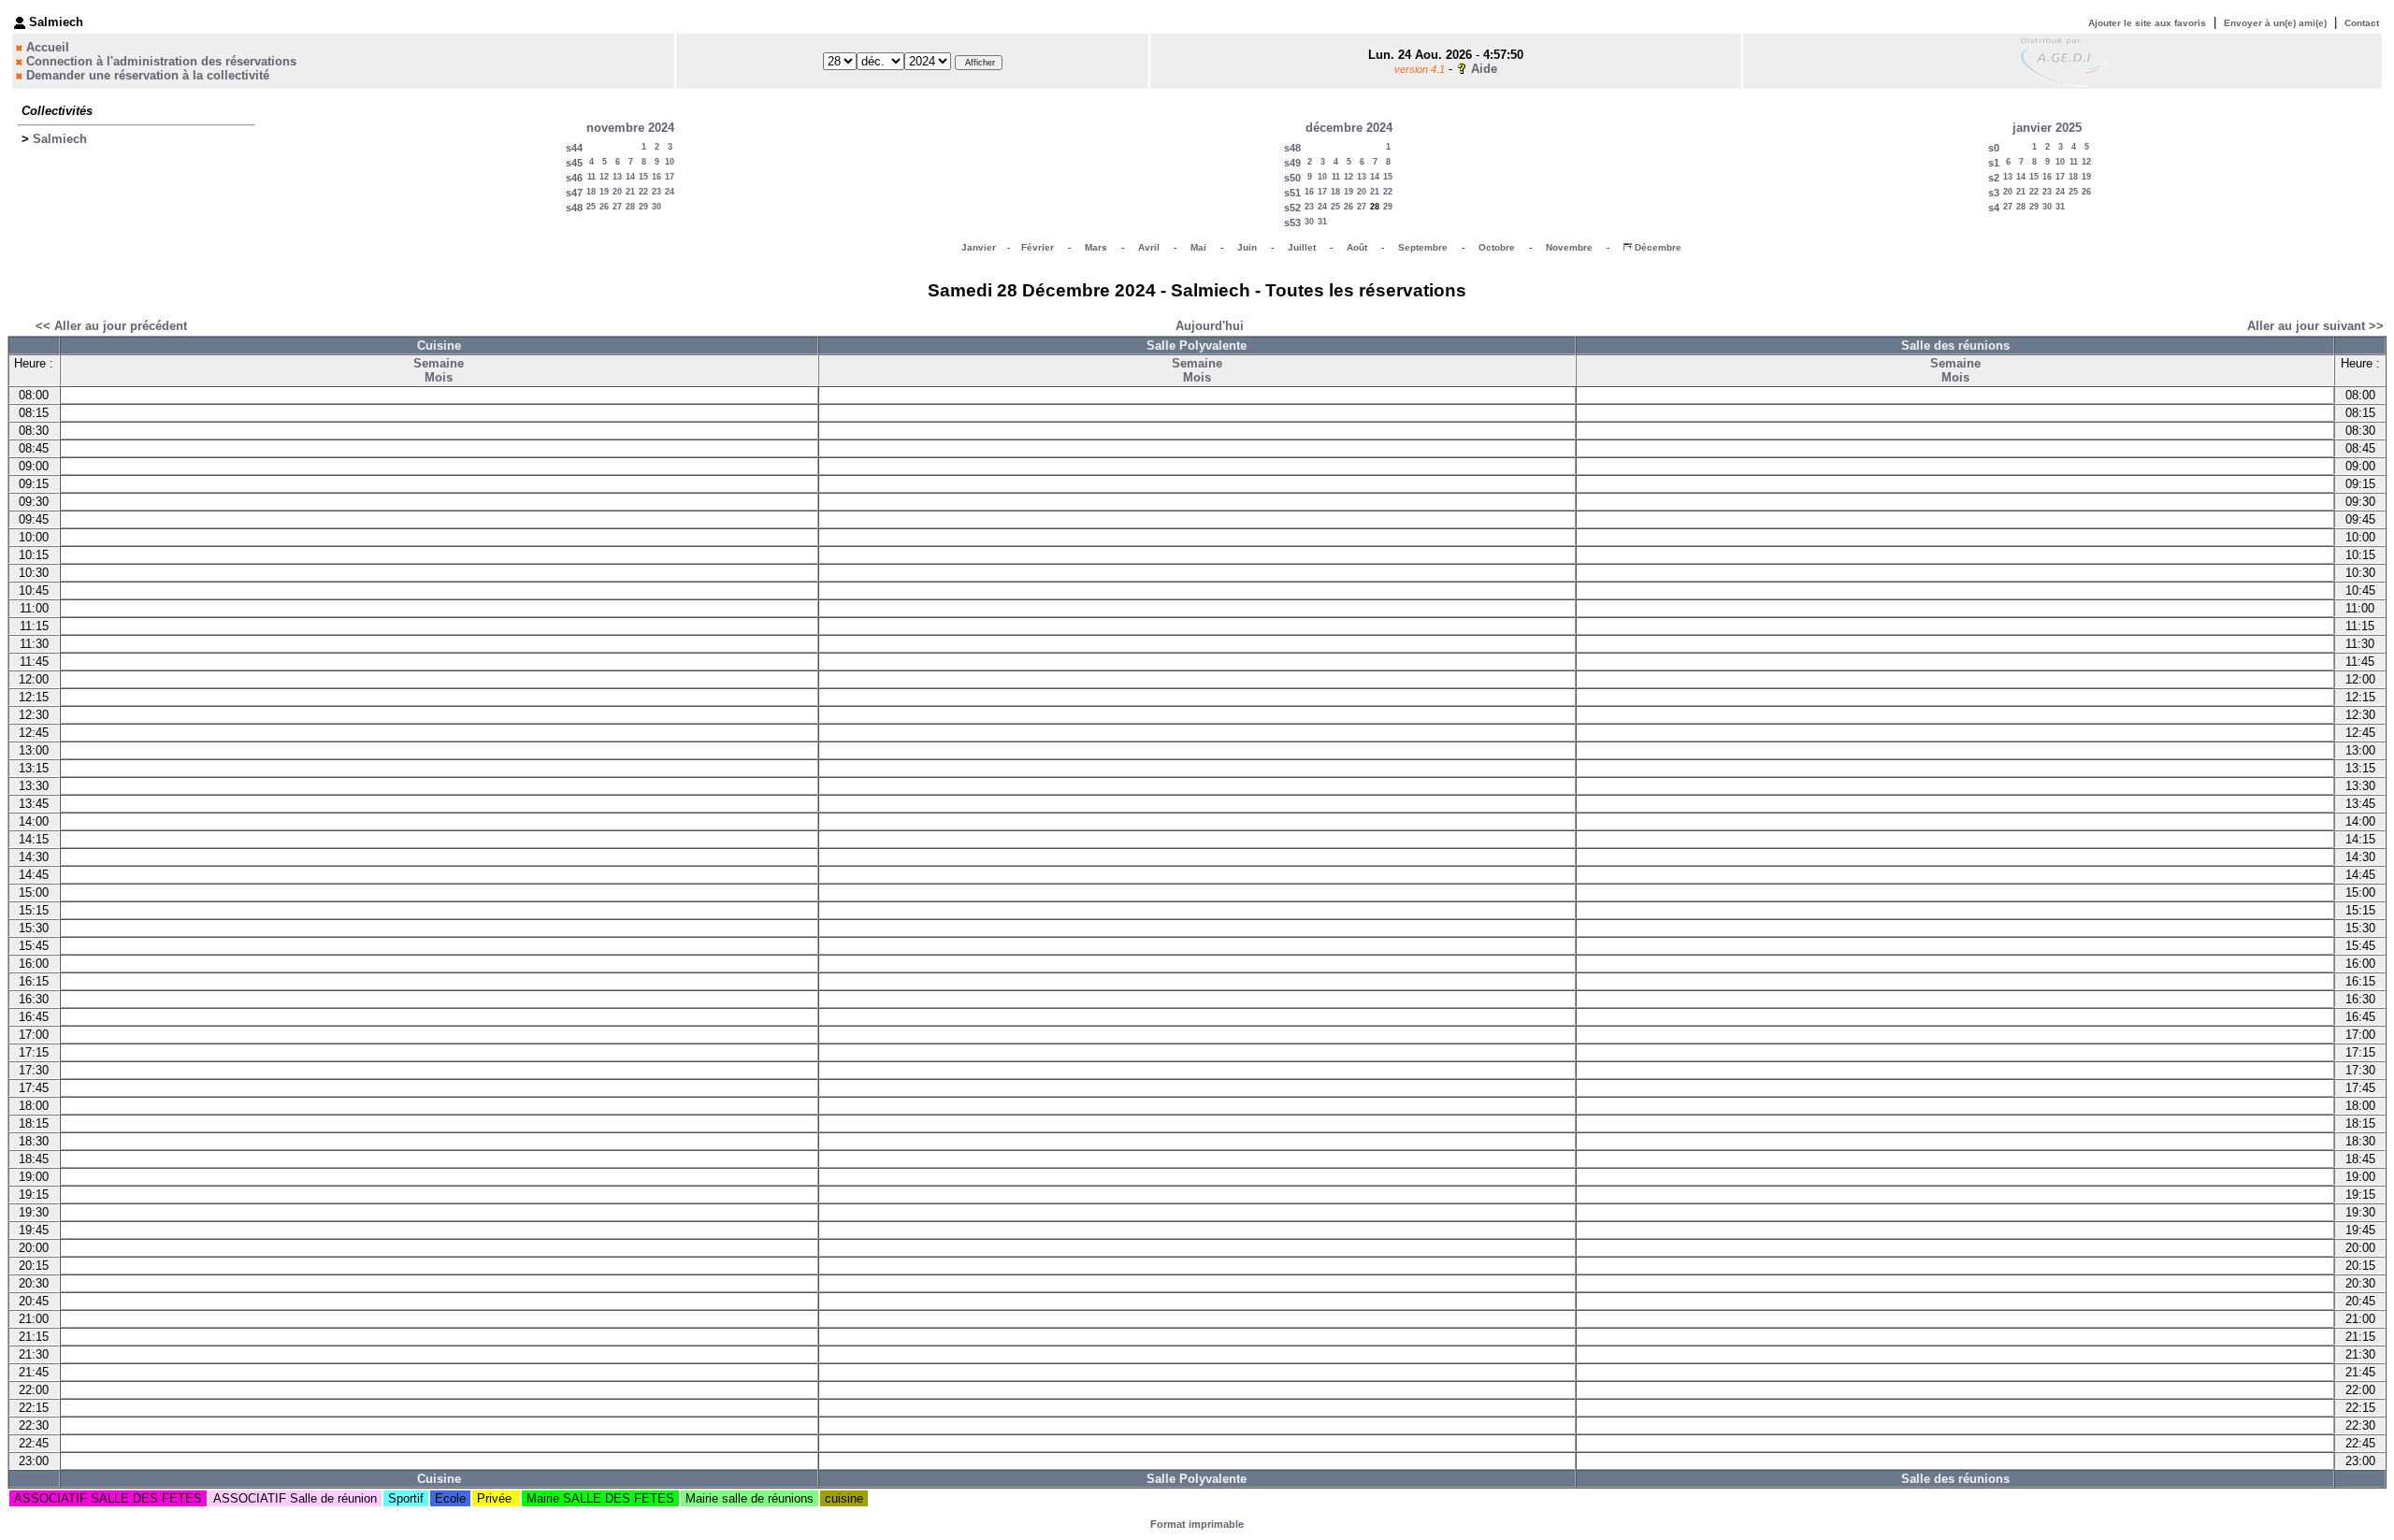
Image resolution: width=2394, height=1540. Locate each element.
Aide (1484, 69)
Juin (1247, 247)
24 (670, 192)
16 (656, 177)
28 (630, 207)
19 (604, 192)
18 (591, 192)
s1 (1994, 163)
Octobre (1497, 247)
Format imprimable (1197, 1524)
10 (670, 162)
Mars (1096, 247)
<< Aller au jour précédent (111, 326)
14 (630, 177)
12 (604, 177)
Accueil (48, 47)
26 (604, 207)
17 (670, 177)
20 (617, 192)
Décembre (1658, 247)
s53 (1292, 223)
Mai (1198, 247)
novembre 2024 (630, 128)
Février (1038, 247)
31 (1322, 222)
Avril (1149, 247)
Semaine (439, 363)
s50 (1292, 178)
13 (617, 177)
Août (1357, 247)
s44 (574, 148)
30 (656, 207)
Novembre (1569, 247)
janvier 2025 (2047, 128)
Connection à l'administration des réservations (161, 61)
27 (617, 207)
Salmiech (60, 139)
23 (656, 192)
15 (643, 177)
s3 (1994, 193)
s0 (1994, 148)
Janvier (979, 247)
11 (591, 177)
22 (643, 192)
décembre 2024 (1349, 128)
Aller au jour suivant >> (2315, 326)
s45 (574, 163)
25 (591, 207)
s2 (1994, 178)
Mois (439, 377)
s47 (574, 193)
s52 (1292, 208)
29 (643, 207)
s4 (1994, 208)
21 (630, 192)
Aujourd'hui (1210, 326)
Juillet (1302, 247)
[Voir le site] (2063, 60)
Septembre (1423, 247)
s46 (574, 178)
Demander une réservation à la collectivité (148, 75)
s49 (1292, 163)
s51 (1292, 193)
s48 (574, 208)
